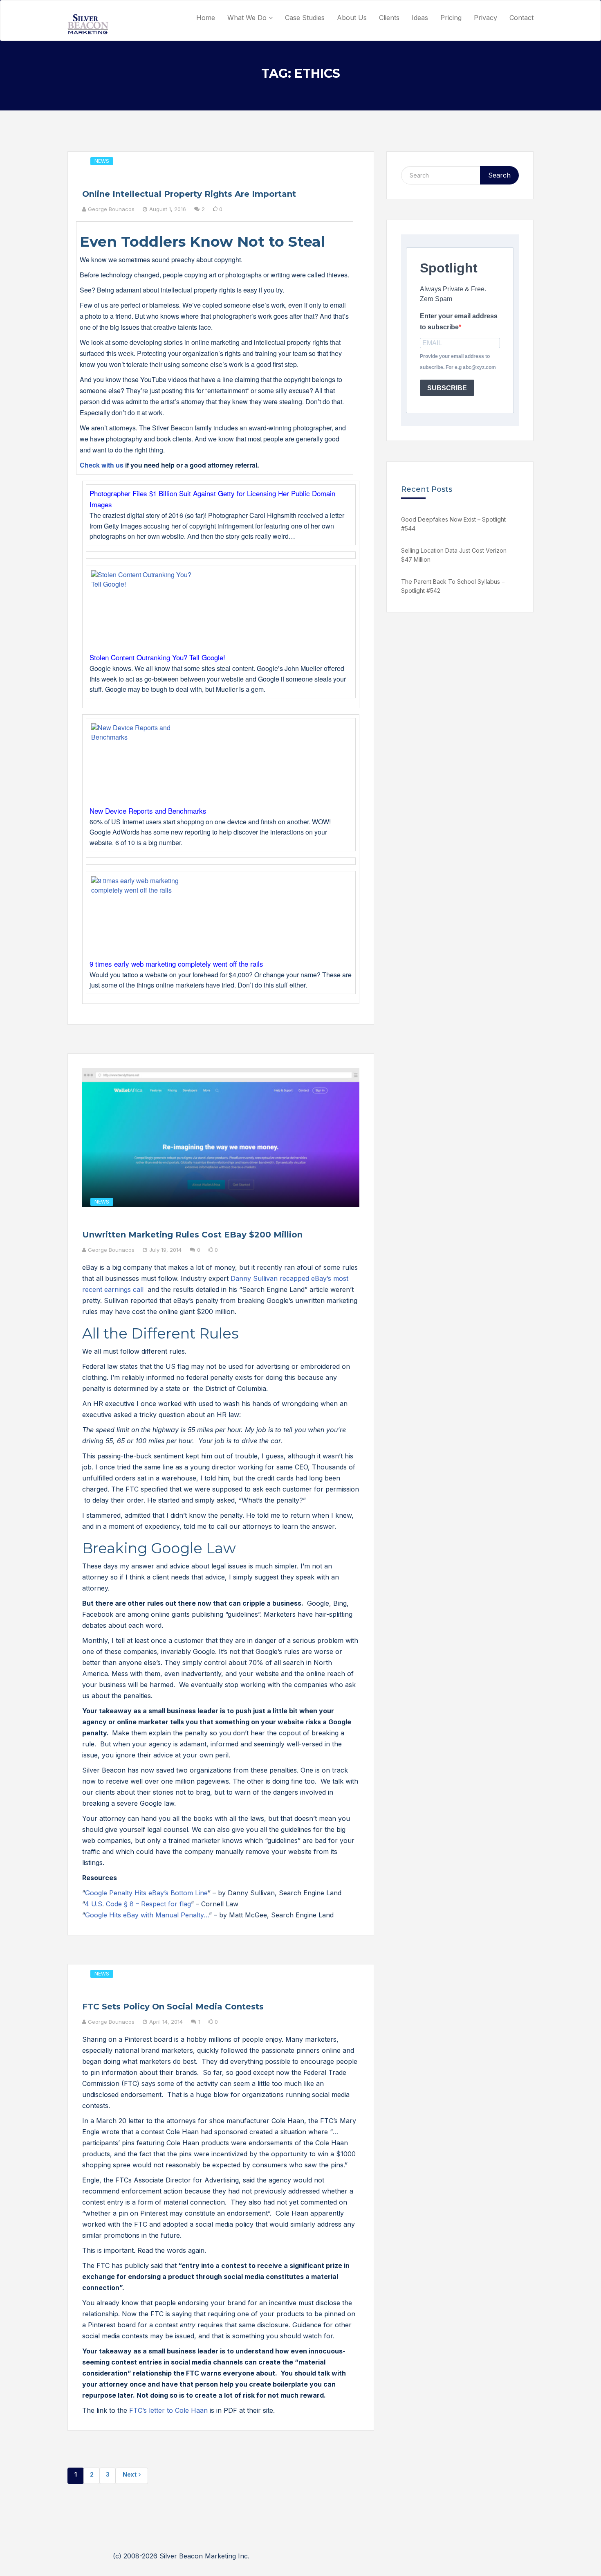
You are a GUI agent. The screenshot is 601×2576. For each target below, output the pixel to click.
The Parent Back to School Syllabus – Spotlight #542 (453, 586)
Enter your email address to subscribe (459, 322)
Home (206, 18)
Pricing (451, 18)
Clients (389, 18)
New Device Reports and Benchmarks (148, 811)
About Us (352, 18)
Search (499, 175)
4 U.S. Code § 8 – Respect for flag (138, 1904)
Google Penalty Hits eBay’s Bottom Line (146, 1893)
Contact (521, 18)
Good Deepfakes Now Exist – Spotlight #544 (453, 524)
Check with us (102, 465)
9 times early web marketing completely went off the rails (176, 964)
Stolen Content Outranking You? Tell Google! (157, 657)
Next (130, 2474)
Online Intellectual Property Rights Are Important (189, 194)
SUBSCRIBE (447, 388)
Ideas (420, 18)
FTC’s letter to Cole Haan (168, 2410)
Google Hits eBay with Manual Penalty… (147, 1915)
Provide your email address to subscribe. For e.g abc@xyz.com (458, 362)
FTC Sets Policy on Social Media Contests (173, 2007)
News (102, 161)
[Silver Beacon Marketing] (88, 24)
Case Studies (305, 18)
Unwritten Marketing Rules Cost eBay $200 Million (192, 1235)
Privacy (486, 18)
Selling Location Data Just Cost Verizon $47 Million (454, 555)
